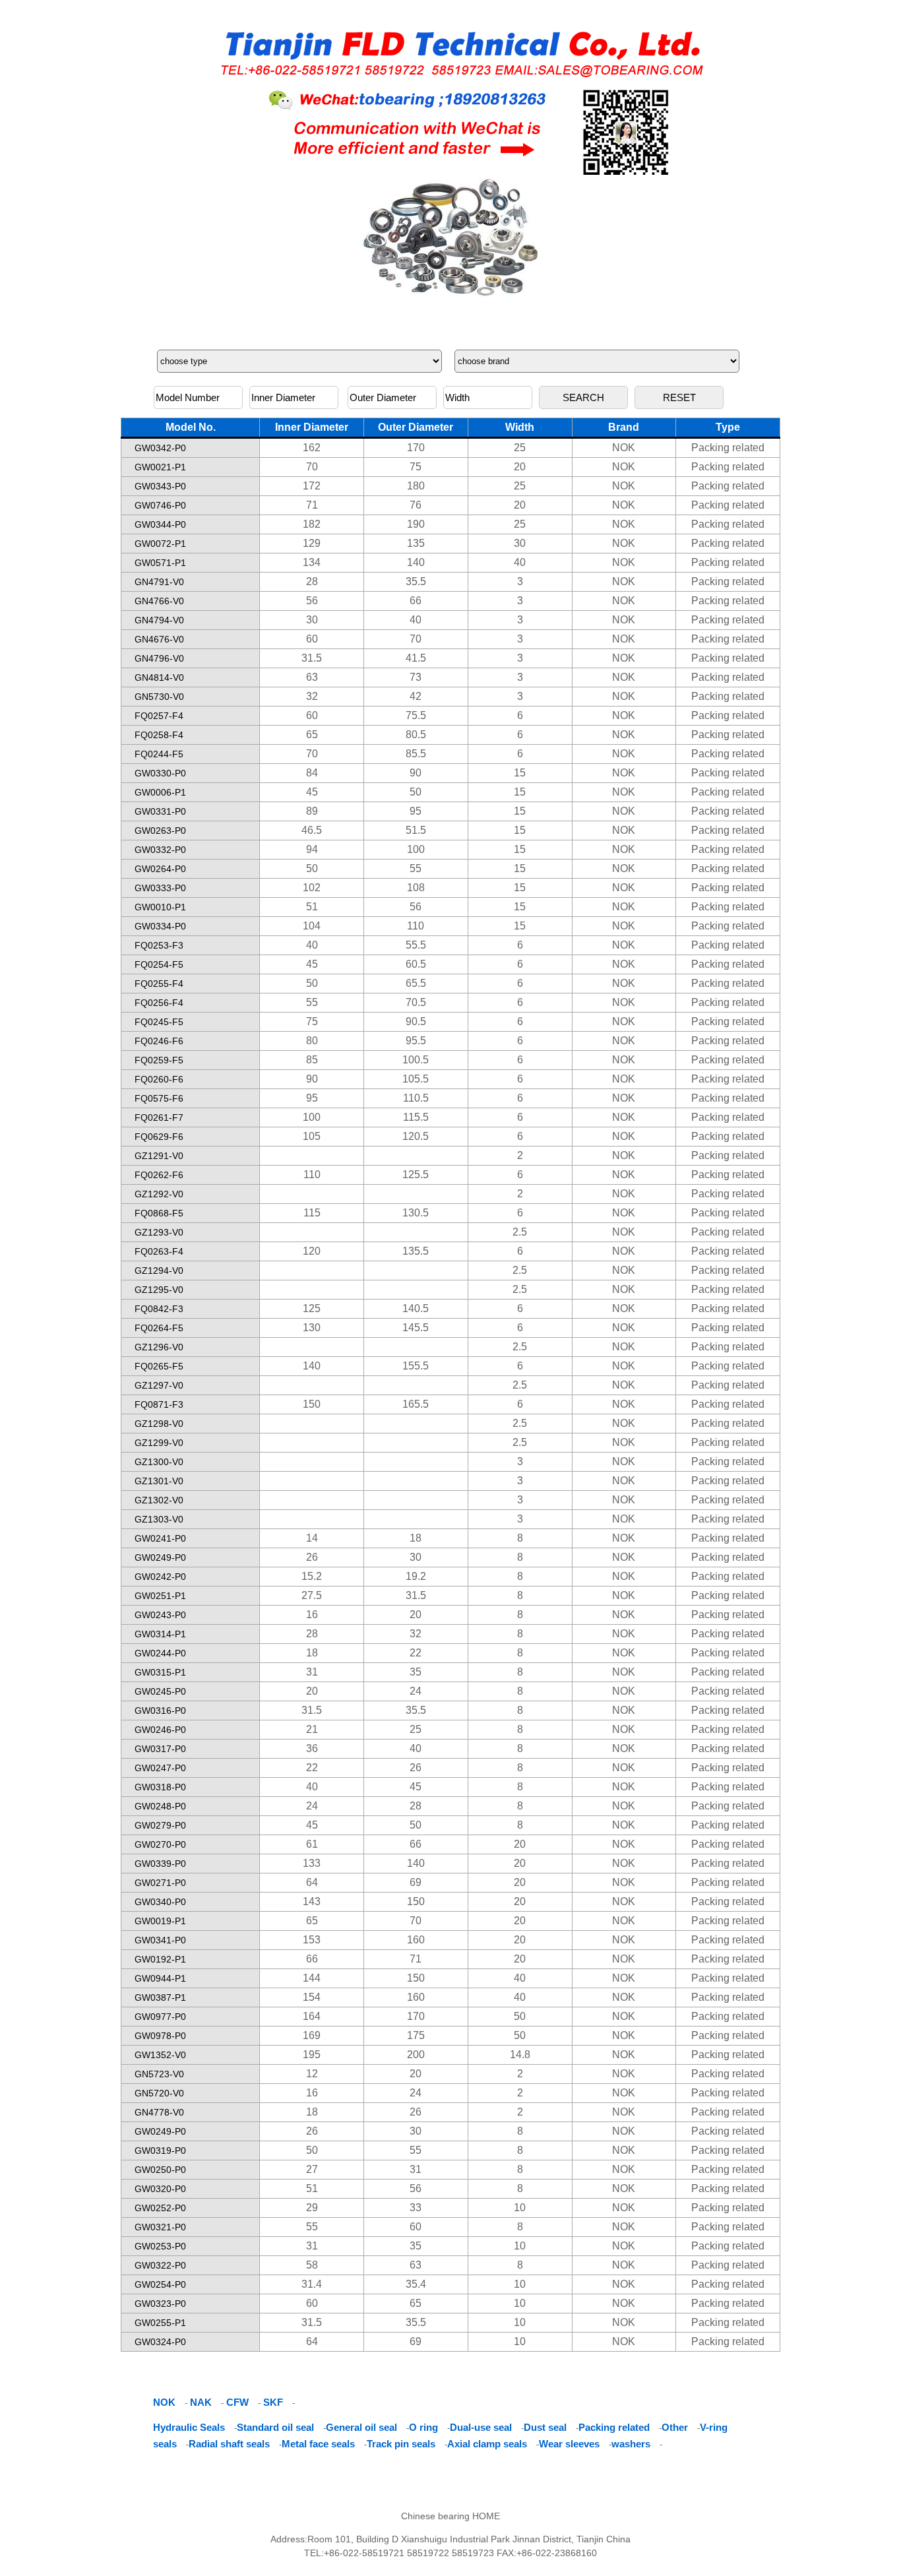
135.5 (416, 1251)
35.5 (416, 581)
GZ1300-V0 (159, 1462)
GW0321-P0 (160, 2227)
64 (312, 1882)
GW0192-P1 (160, 1959)
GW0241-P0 (160, 1538)
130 (312, 1328)
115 (312, 1213)
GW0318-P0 (160, 1787)
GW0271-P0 (160, 1883)
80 (312, 1041)
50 (416, 792)
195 (312, 2055)
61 (312, 1844)
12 (312, 2074)
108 (416, 888)
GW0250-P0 (160, 2170)
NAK (201, 2402)
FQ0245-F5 (159, 1022)
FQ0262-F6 (159, 1175)
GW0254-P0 (160, 2284)
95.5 (416, 1041)
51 (312, 907)
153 (312, 1940)
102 (312, 888)
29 (312, 2208)
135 (416, 543)
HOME (486, 2516)
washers (631, 2444)
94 (312, 849)
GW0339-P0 (160, 1864)
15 (520, 773)
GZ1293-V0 (159, 1232)
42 (416, 696)
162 (312, 448)
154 (312, 1997)
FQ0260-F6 (159, 1079)
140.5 (416, 1308)
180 (416, 486)
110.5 (416, 1098)
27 (312, 2169)
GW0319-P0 (160, 2151)
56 (312, 601)
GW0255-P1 (160, 2323)
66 (416, 601)
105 (312, 1136)
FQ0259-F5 (159, 1060)
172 (312, 486)
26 (312, 1557)
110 (416, 926)
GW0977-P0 (160, 2017)
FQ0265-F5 (159, 1366)
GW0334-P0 (160, 926)
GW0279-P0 (160, 1825)
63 (312, 677)
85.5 (416, 754)
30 (520, 543)
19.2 (416, 1576)
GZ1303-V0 (159, 1519)
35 (416, 1672)
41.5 (416, 658)
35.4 (416, 2284)
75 (416, 467)
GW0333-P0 (160, 888)
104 (312, 926)
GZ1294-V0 (159, 1271)
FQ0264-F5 (159, 1328)
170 (416, 448)
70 (312, 467)
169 (312, 2035)
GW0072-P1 (160, 544)
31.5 (312, 658)
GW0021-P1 (160, 467)
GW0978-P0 (160, 2036)
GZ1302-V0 (159, 1500)
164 (312, 2016)
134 (312, 562)
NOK (624, 448)
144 (312, 1978)
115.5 (416, 1117)
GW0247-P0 (160, 1768)
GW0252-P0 (160, 2208)
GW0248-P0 (160, 1806)
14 (312, 1538)
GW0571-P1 (160, 563)
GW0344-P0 (160, 524)
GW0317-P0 (160, 1749)
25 (520, 448)
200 (416, 2055)
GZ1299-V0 (159, 1443)
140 (416, 562)
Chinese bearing (435, 2516)
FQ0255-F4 (159, 984)
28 (312, 581)
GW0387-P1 (160, 1997)
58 (312, 2265)
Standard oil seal (275, 2427)
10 (520, 2208)
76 (416, 505)
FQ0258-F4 (159, 735)
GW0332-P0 (160, 850)
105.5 (416, 1079)
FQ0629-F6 (159, 1137)
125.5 (416, 1175)
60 (312, 639)
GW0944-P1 (160, 1978)
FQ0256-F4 (159, 1003)
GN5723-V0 (159, 2074)
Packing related (728, 448)
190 (416, 524)
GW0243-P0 (160, 1615)
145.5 (416, 1328)
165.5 (416, 1404)
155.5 (416, 1366)
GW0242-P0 (160, 1577)
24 (416, 1691)
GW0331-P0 (160, 811)
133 (312, 1863)
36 (312, 1748)
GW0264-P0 (160, 869)
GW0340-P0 (160, 1902)
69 (416, 1882)
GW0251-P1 (160, 1596)
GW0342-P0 (160, 448)
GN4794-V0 (159, 620)
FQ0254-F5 (159, 964)
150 (312, 1404)
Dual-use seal (481, 2427)
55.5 (416, 945)
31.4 (312, 2284)
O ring (423, 2427)
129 (312, 543)
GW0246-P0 (160, 1730)
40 (520, 562)
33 (416, 2208)
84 (312, 773)
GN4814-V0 (159, 677)
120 (312, 1251)
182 (312, 524)
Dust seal (545, 2427)
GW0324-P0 (160, 2342)
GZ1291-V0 (159, 1156)
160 (416, 1940)
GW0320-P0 (160, 2189)
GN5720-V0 (159, 2093)
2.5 (520, 1232)
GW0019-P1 (160, 1921)
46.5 (312, 830)
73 (416, 677)
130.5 (416, 1213)
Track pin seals (401, 2444)
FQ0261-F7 (159, 1117)
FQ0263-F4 (159, 1251)
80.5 (416, 735)
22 (416, 1653)
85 (312, 1060)
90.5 (416, 1021)
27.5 (312, 1595)
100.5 (416, 1060)
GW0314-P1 (160, 1634)
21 (312, 1729)
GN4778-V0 (159, 2112)
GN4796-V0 (159, 658)
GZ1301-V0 (159, 1481)
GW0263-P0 (160, 831)
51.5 (416, 830)
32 (312, 696)
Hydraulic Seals (189, 2427)
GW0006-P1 (160, 792)
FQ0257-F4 (159, 716)
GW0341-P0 (160, 1940)
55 (416, 868)
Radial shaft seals (229, 2444)
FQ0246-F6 (159, 1041)
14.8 (520, 2055)
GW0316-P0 (160, 1711)
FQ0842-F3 (159, 1309)
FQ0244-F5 (159, 754)
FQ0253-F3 (159, 945)
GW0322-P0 (160, 2265)
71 (312, 505)
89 (312, 811)
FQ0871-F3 (159, 1404)
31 (312, 1672)
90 (416, 773)
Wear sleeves (569, 2444)
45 (312, 792)
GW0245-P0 (160, 1691)
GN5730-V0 (159, 697)
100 (416, 849)
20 (520, 467)
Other (675, 2427)
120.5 (416, 1136)
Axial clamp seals (487, 2444)
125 (312, 1308)
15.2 (312, 1576)
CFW (237, 2402)
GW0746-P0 (160, 505)
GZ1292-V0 (159, 1194)
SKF (273, 2402)
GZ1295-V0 (159, 1290)
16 (312, 1615)
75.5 (416, 715)
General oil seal (361, 2427)
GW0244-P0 (160, 1653)
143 (312, 1901)
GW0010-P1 (160, 907)
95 (416, 811)
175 (416, 2035)
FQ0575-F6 (159, 1098)
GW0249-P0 (160, 1557)
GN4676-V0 (159, 639)
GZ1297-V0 (159, 1385)
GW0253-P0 (160, 2246)
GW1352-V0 (160, 2055)
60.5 (416, 964)
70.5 (416, 1002)
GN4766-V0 (159, 601)
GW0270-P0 (160, 1844)
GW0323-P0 (160, 2304)
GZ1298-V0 (159, 1424)
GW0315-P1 (160, 1672)
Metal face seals (318, 2444)
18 (416, 1538)
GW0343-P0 (160, 486)
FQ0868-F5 (159, 1213)
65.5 (416, 983)
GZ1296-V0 (159, 1347)
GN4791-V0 (159, 582)
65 (312, 735)
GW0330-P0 (160, 773)
